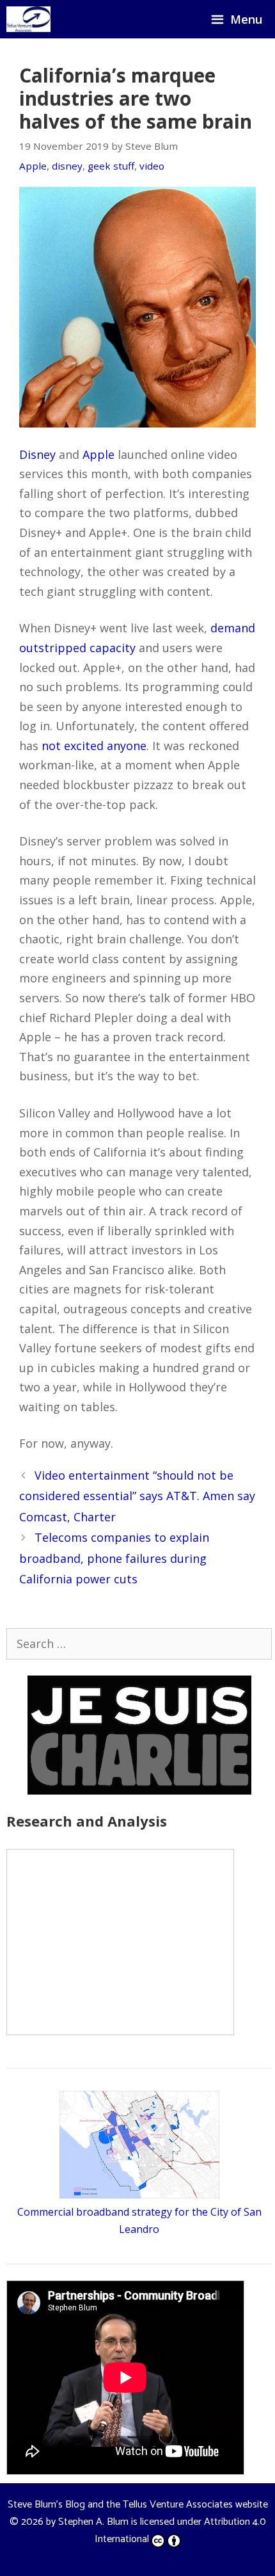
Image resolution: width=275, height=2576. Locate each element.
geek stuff (111, 166)
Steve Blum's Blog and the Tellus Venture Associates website (138, 2505)
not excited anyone (94, 746)
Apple (33, 166)
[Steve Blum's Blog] (28, 19)
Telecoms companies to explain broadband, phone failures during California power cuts (114, 1558)
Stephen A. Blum (93, 2522)
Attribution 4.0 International (180, 2531)
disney (67, 166)
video (152, 166)
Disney (37, 454)
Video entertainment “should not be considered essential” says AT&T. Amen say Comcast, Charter (137, 1496)
